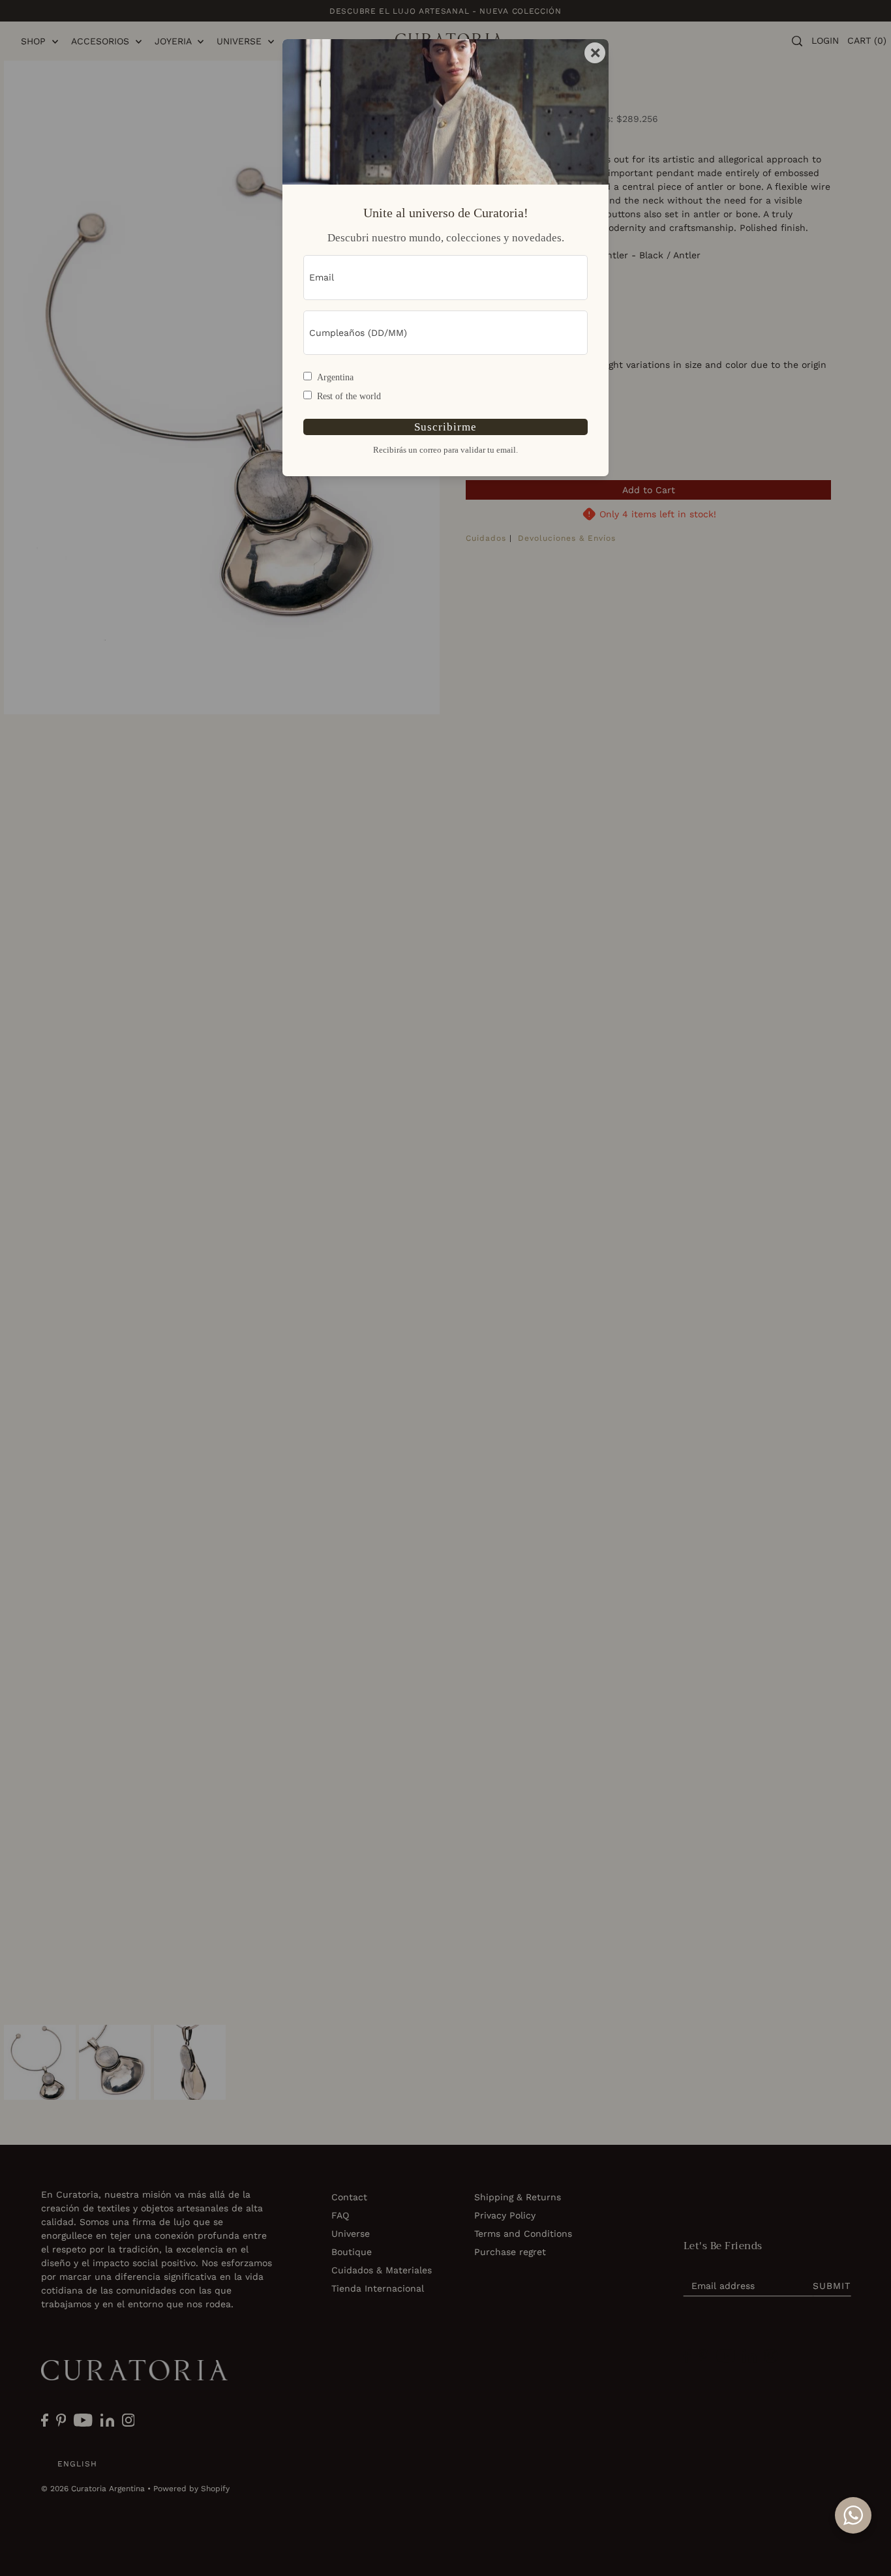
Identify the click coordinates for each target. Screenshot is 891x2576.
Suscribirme (445, 427)
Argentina (335, 377)
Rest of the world (349, 396)
